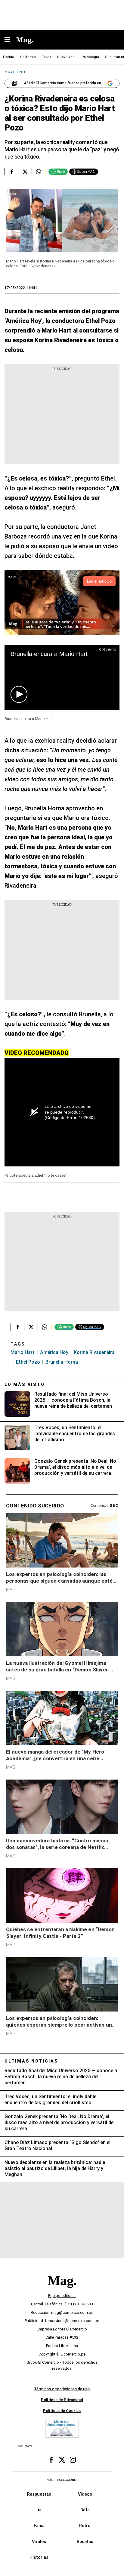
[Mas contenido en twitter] (62, 2460)
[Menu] (10, 40)
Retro (85, 2526)
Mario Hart (23, 1352)
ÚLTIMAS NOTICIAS (31, 2061)
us (39, 2510)
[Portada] (62, 2291)
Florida (9, 57)
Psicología (90, 57)
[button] (19, 694)
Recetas (85, 2541)
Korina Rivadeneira (94, 1352)
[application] (62, 677)
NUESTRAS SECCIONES (62, 2480)
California (28, 57)
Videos (85, 2494)
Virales (39, 2541)
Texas (46, 57)
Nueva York (66, 57)
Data (85, 2510)
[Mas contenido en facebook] (51, 2460)
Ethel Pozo (28, 1362)
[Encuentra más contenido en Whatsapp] (38, 172)
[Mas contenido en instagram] (73, 2460)
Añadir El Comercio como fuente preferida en (63, 83)
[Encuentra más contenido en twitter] (25, 172)
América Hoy (54, 1352)
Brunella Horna (62, 1362)
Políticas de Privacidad (62, 2400)
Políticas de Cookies (62, 2411)
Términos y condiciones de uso (62, 2389)
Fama (39, 2526)
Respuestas (39, 2494)
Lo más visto (25, 1384)
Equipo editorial (62, 2296)
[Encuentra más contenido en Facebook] (11, 172)
